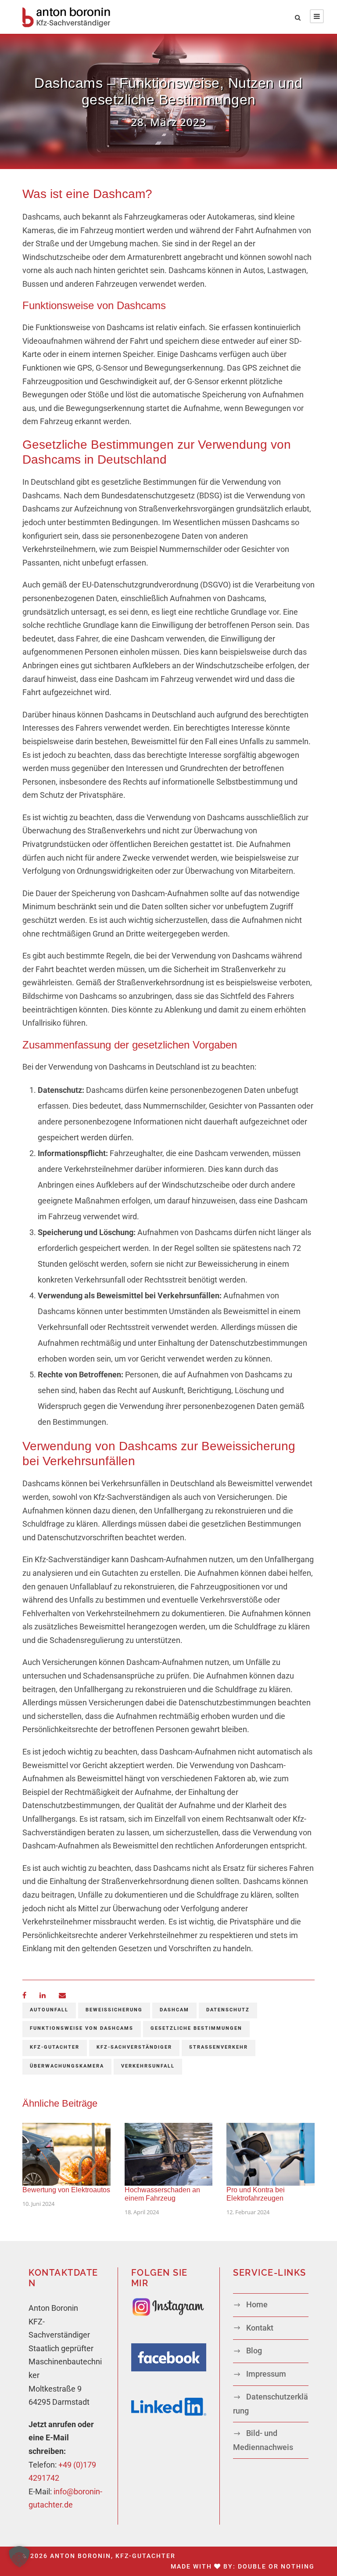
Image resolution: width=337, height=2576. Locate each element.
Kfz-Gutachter (55, 2047)
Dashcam (174, 2010)
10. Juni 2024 (38, 2204)
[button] (19, 2557)
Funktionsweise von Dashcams (82, 2028)
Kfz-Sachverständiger (134, 2047)
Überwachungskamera (67, 2066)
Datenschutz (228, 2010)
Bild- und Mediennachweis (263, 2440)
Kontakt (260, 2328)
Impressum (266, 2374)
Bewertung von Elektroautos (66, 2190)
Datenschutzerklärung (271, 2404)
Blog (254, 2351)
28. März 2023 (168, 122)
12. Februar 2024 (248, 2212)
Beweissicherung (114, 2010)
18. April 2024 (142, 2212)
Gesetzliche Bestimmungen (196, 2028)
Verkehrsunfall (148, 2066)
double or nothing (276, 2566)
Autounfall (49, 2010)
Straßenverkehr (219, 2047)
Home (257, 2304)
